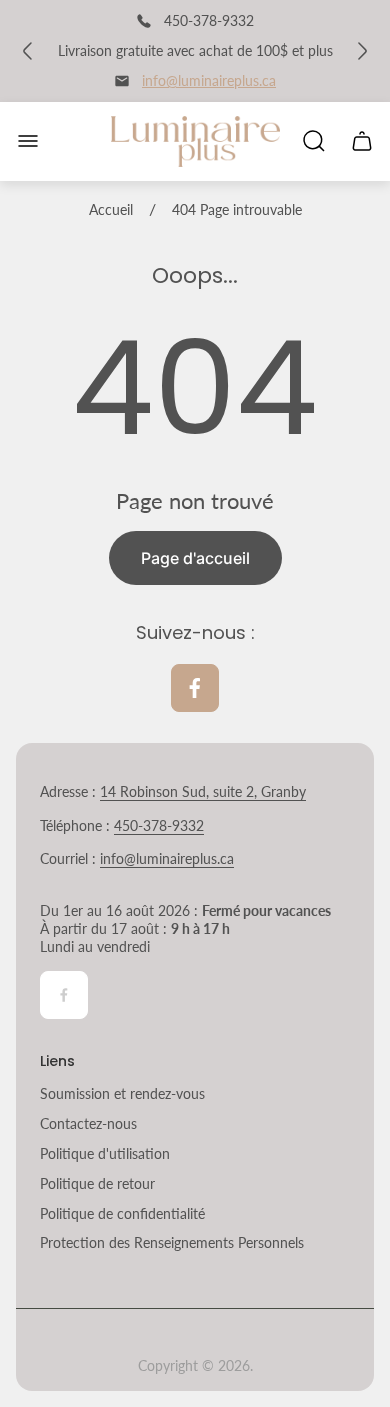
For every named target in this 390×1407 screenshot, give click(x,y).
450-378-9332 (159, 825)
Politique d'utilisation (105, 1153)
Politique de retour (97, 1183)
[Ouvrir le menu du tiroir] (28, 141)
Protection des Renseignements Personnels (172, 1242)
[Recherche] (314, 141)
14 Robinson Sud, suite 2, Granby (203, 791)
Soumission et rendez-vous (122, 1093)
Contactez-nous (88, 1123)
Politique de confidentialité (122, 1213)
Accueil (111, 209)
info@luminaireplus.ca (209, 80)
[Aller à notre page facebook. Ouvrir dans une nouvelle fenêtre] (195, 688)
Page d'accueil (195, 558)
